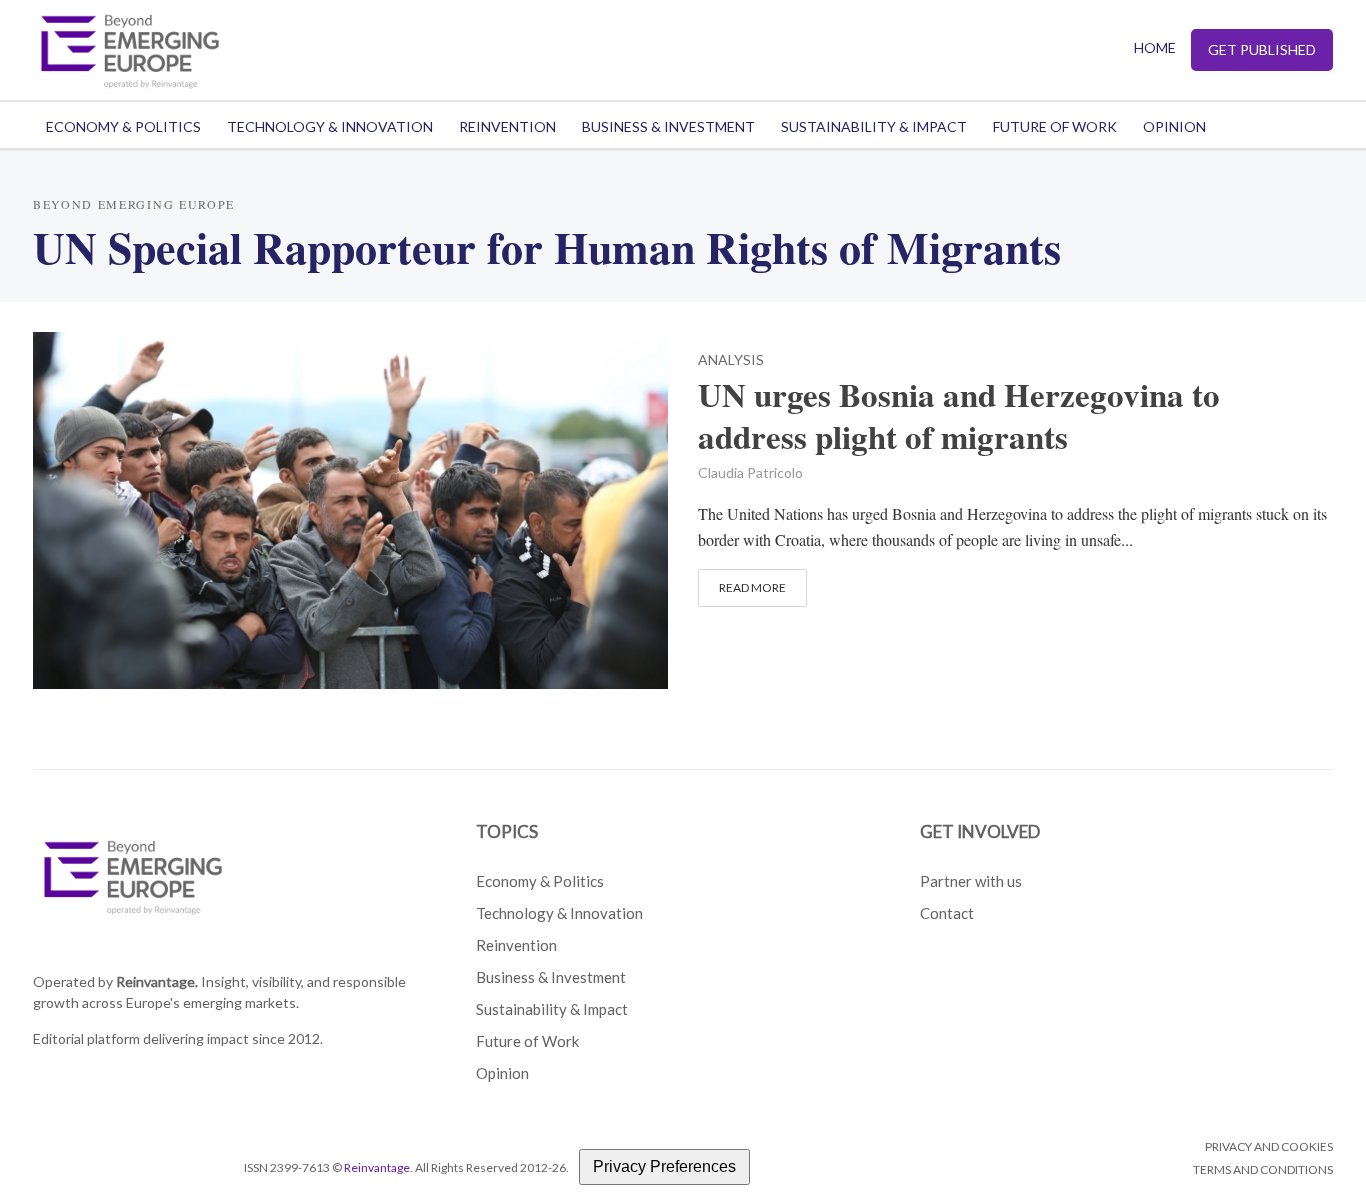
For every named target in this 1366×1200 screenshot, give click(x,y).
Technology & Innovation (330, 126)
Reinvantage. (157, 981)
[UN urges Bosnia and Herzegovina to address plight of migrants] (350, 507)
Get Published (1262, 49)
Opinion (1174, 126)
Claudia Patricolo (750, 472)
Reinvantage (377, 1167)
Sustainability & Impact (874, 126)
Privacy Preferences (664, 1166)
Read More (752, 587)
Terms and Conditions (1263, 1169)
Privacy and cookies (1269, 1146)
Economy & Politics (123, 126)
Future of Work (1055, 126)
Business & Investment (668, 126)
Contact (947, 913)
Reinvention (507, 126)
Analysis (731, 360)
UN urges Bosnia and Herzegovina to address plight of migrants (959, 416)
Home (1155, 47)
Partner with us (971, 881)
